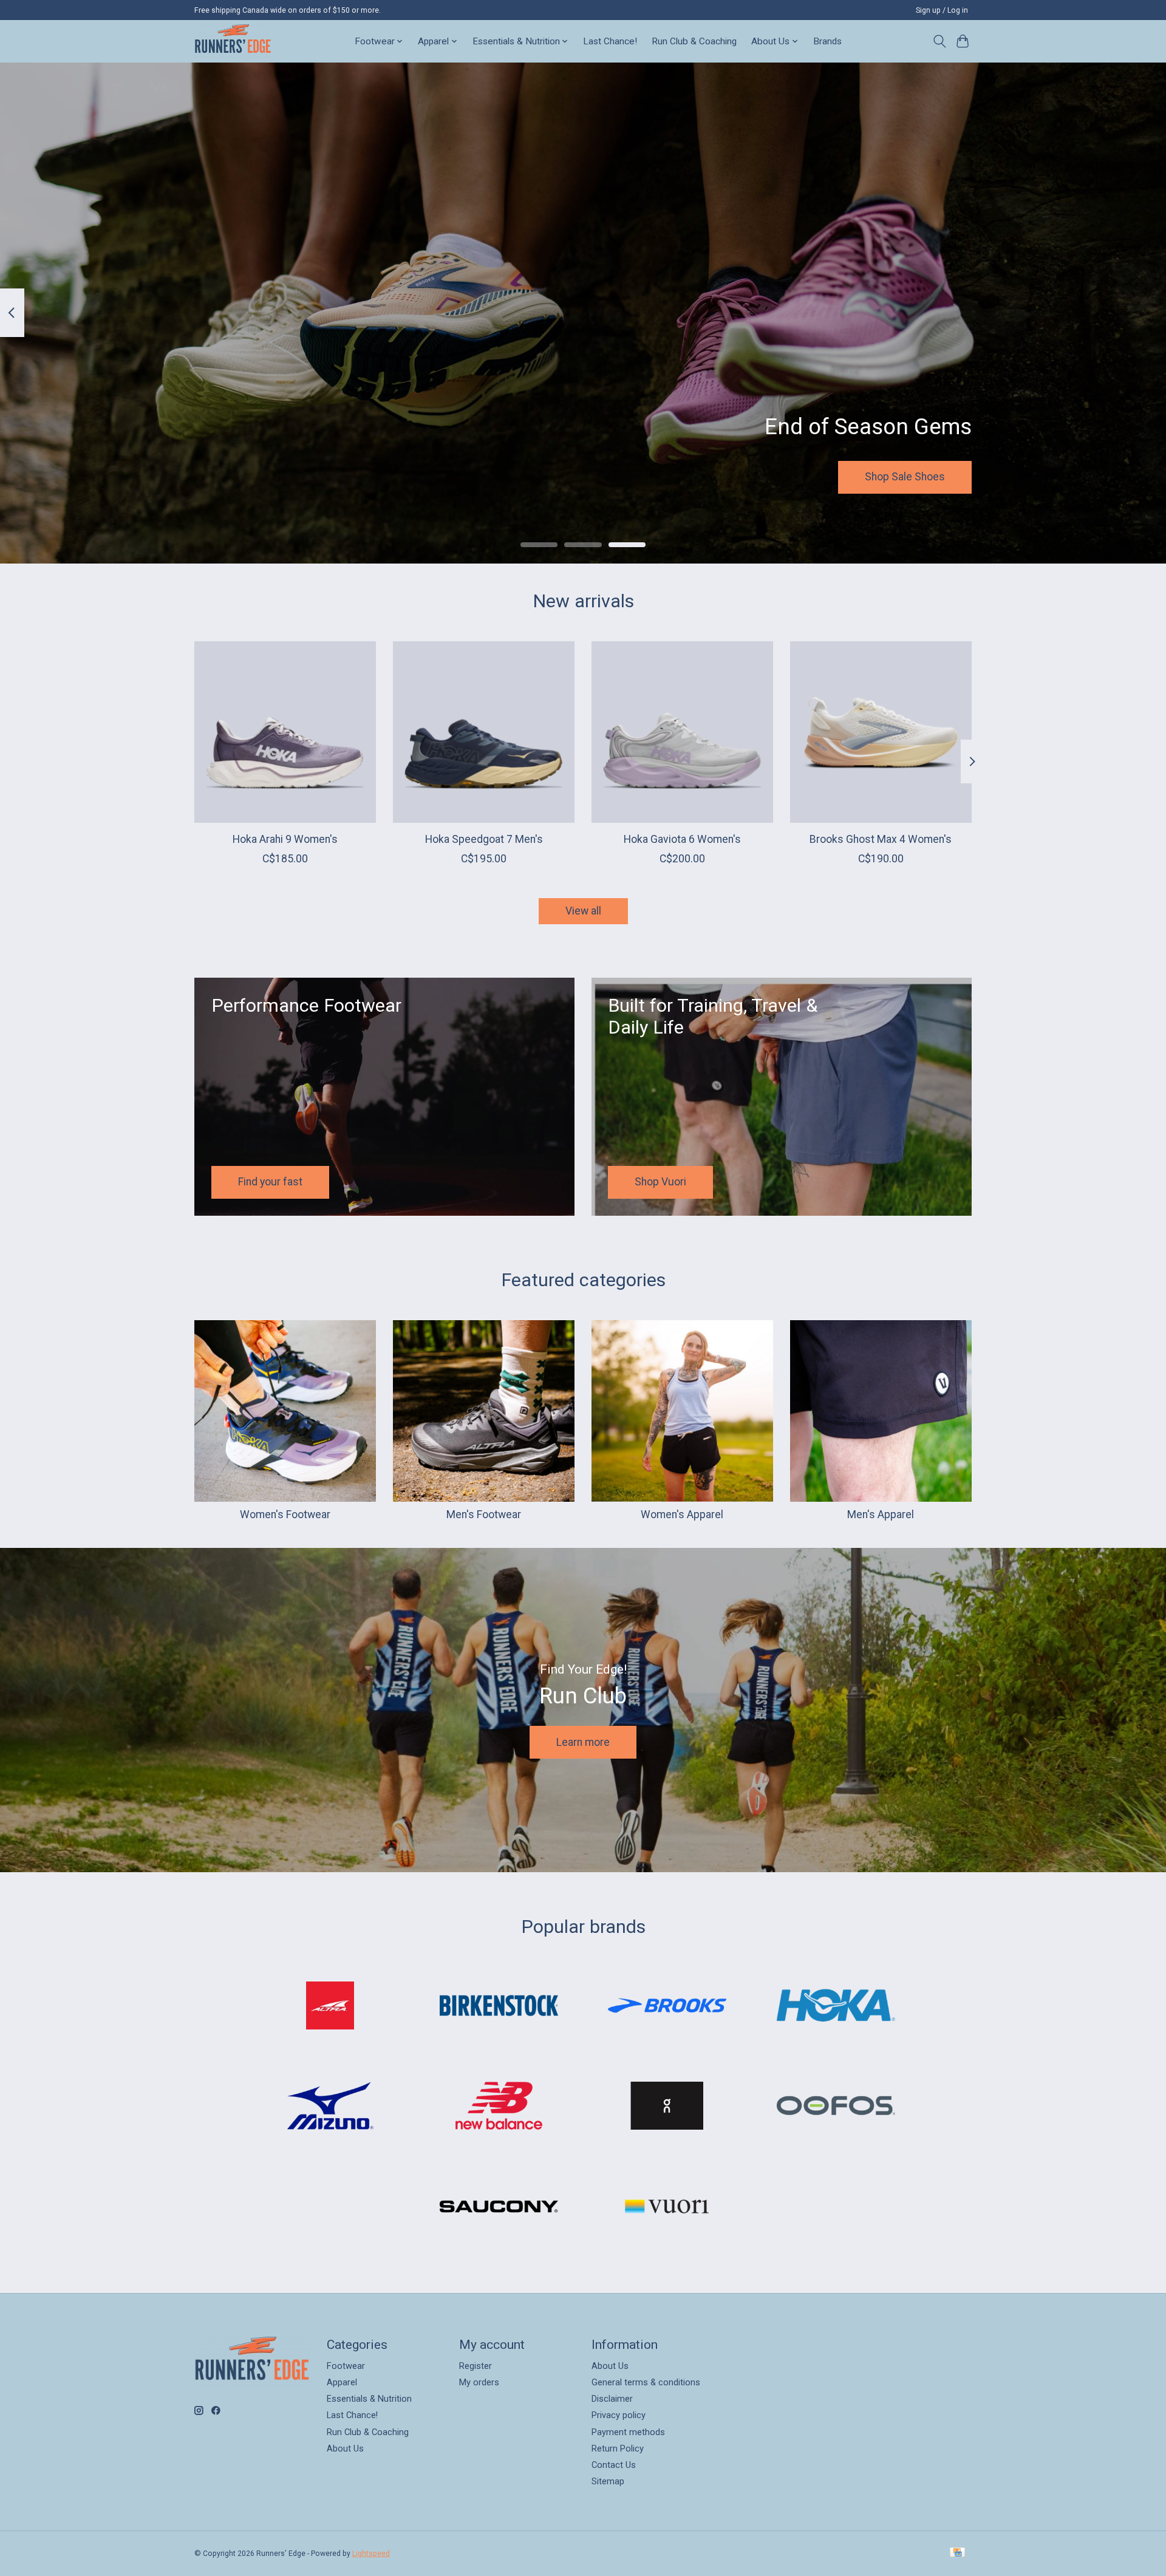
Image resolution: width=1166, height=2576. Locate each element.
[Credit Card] (957, 2553)
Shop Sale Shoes (905, 477)
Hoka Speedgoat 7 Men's (484, 839)
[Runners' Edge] (233, 41)
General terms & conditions (646, 2382)
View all (583, 911)
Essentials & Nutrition (369, 2399)
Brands (827, 41)
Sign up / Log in (942, 10)
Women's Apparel (682, 1515)
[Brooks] (667, 2006)
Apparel (342, 2382)
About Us (345, 2448)
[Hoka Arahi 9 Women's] (285, 732)
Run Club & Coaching (694, 41)
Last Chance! (610, 41)
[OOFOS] (836, 2107)
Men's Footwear (484, 1515)
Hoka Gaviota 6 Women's (682, 839)
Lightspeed (371, 2554)
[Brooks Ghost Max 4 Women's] (881, 732)
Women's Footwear (285, 1515)
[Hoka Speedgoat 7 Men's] (484, 732)
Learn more (583, 1742)
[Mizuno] (330, 2107)
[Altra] (330, 2006)
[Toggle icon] (939, 41)
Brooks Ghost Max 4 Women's (881, 839)
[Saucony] (499, 2207)
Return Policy (618, 2448)
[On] (667, 2107)
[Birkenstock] (499, 2006)
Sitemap (608, 2481)
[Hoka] (836, 2006)
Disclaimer (612, 2399)
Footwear (346, 2366)
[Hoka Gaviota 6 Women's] (682, 732)
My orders (479, 2382)
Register (476, 2366)
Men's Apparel (881, 1515)
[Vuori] (667, 2207)
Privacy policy (619, 2415)
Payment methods (628, 2432)
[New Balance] (499, 2107)
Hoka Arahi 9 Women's (285, 839)
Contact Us (614, 2465)
